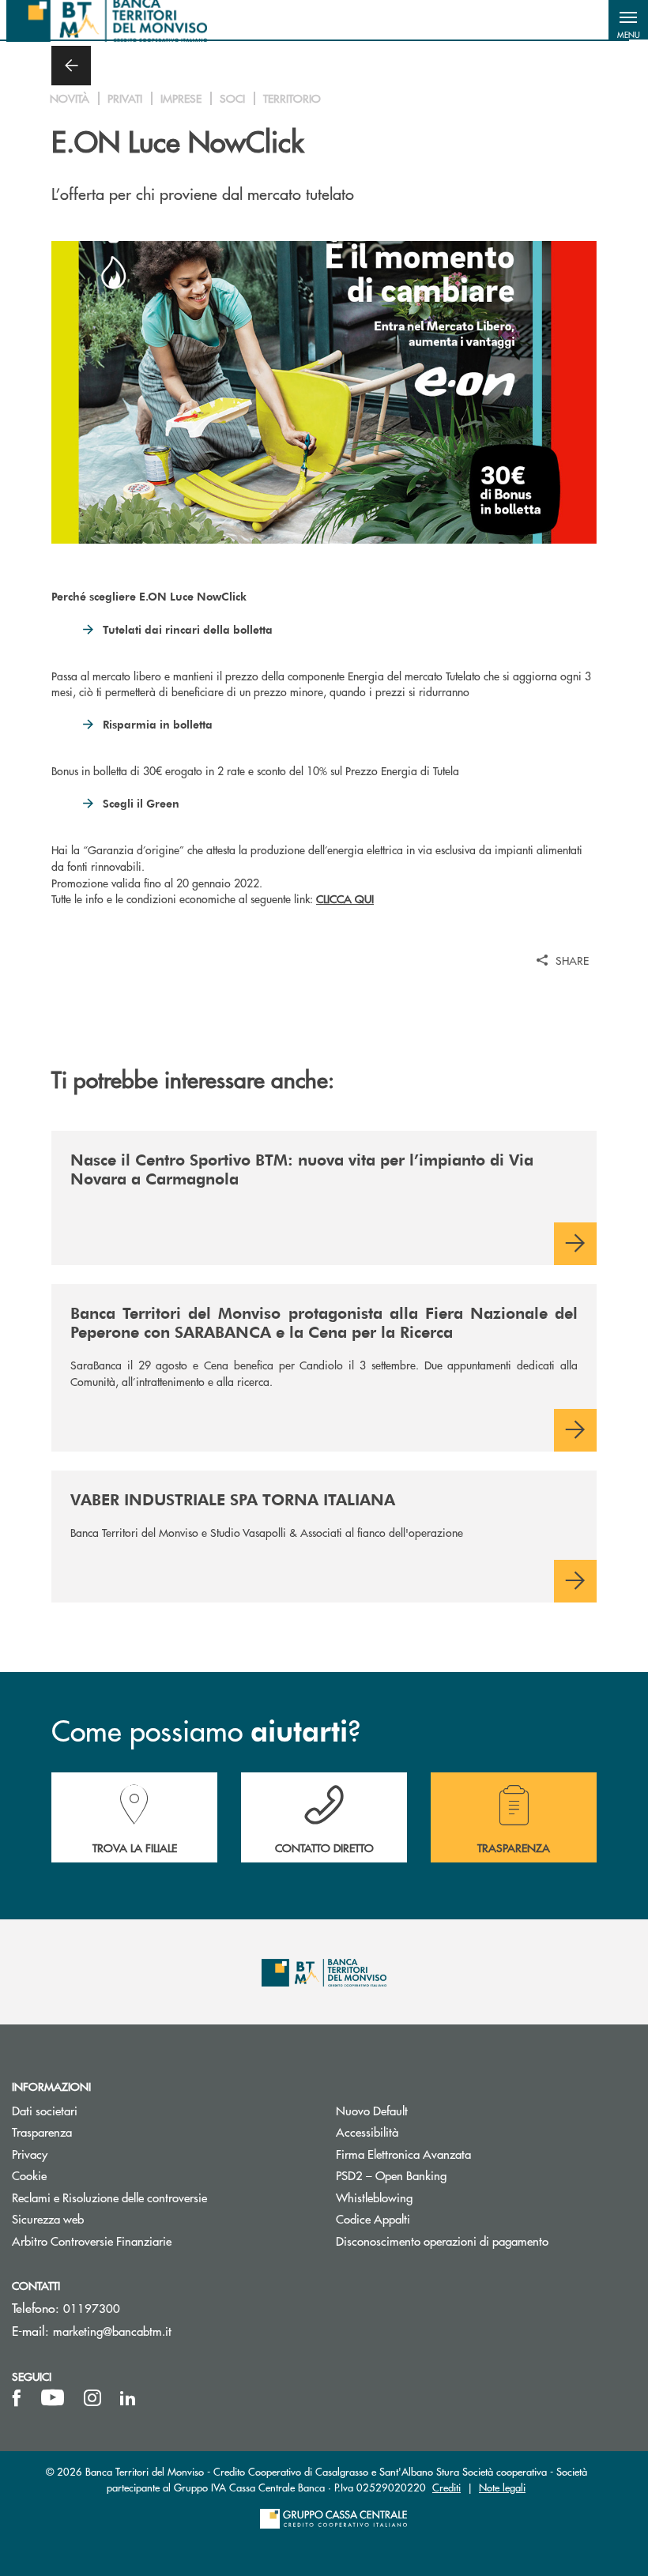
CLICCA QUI (345, 898)
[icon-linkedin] (128, 2398)
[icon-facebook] (17, 2398)
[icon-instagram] (92, 2398)
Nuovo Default (431, 2110)
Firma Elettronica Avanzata (463, 2154)
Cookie (29, 2175)
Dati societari (45, 2110)
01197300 (92, 2308)
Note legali (502, 2487)
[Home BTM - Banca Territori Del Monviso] (107, 20)
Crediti (446, 2487)
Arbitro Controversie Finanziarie (151, 2241)
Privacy (30, 2154)
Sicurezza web (48, 2218)
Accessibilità (367, 2132)
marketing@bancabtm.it (112, 2331)
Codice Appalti (433, 2218)
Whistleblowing (434, 2197)
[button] (628, 20)
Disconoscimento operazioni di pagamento (442, 2241)
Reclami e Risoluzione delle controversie (109, 2197)
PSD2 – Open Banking (451, 2175)
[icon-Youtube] (53, 2398)
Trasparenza (42, 2132)
